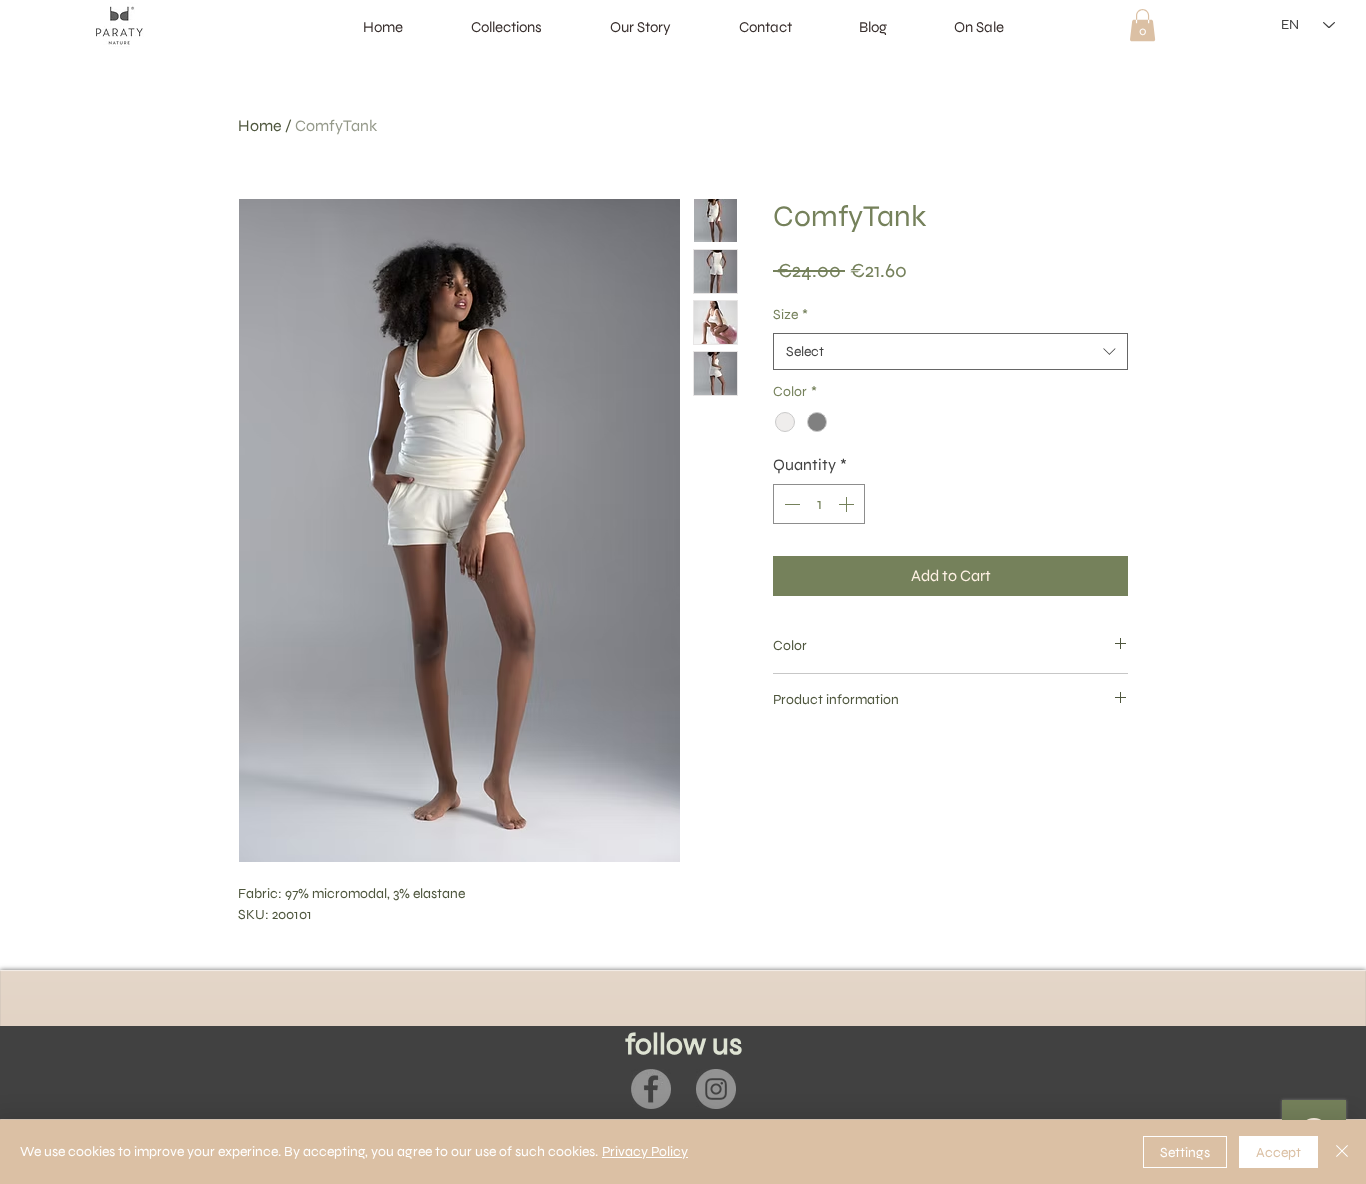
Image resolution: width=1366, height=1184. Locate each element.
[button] (1142, 25)
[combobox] (950, 352)
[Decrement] (790, 504)
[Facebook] (651, 1089)
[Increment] (848, 504)
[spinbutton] (819, 504)
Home (260, 125)
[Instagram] (716, 1089)
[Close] (1342, 1152)
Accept (1278, 1152)
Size (790, 314)
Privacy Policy (645, 1151)
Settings (1185, 1152)
